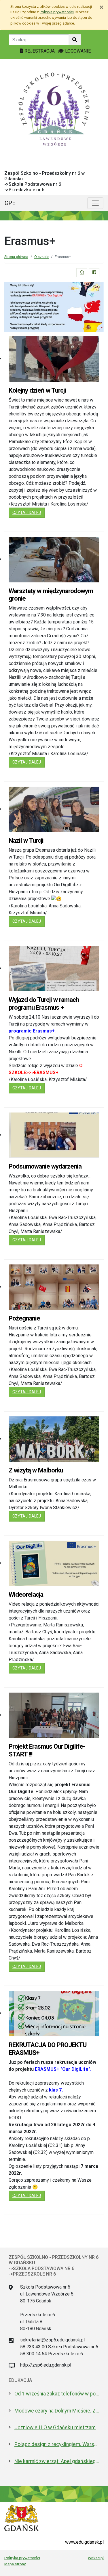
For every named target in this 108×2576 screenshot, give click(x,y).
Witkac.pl (96, 2558)
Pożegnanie (24, 1318)
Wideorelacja (26, 1594)
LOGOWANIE (77, 51)
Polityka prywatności (22, 2558)
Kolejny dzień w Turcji (37, 390)
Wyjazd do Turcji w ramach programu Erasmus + (44, 1003)
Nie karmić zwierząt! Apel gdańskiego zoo (57, 2461)
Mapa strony (15, 2564)
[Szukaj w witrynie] (75, 40)
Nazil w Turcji (26, 840)
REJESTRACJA (40, 51)
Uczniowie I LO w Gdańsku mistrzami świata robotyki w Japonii (57, 2428)
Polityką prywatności (57, 12)
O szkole (41, 257)
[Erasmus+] (54, 306)
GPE (10, 203)
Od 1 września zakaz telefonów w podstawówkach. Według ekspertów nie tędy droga (57, 2394)
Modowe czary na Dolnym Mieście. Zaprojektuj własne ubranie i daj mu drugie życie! (57, 2411)
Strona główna (16, 257)
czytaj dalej (29, 512)
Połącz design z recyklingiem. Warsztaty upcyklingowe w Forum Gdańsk (57, 2444)
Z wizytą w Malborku (36, 1470)
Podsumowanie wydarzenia (45, 1166)
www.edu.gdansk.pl (84, 2542)
